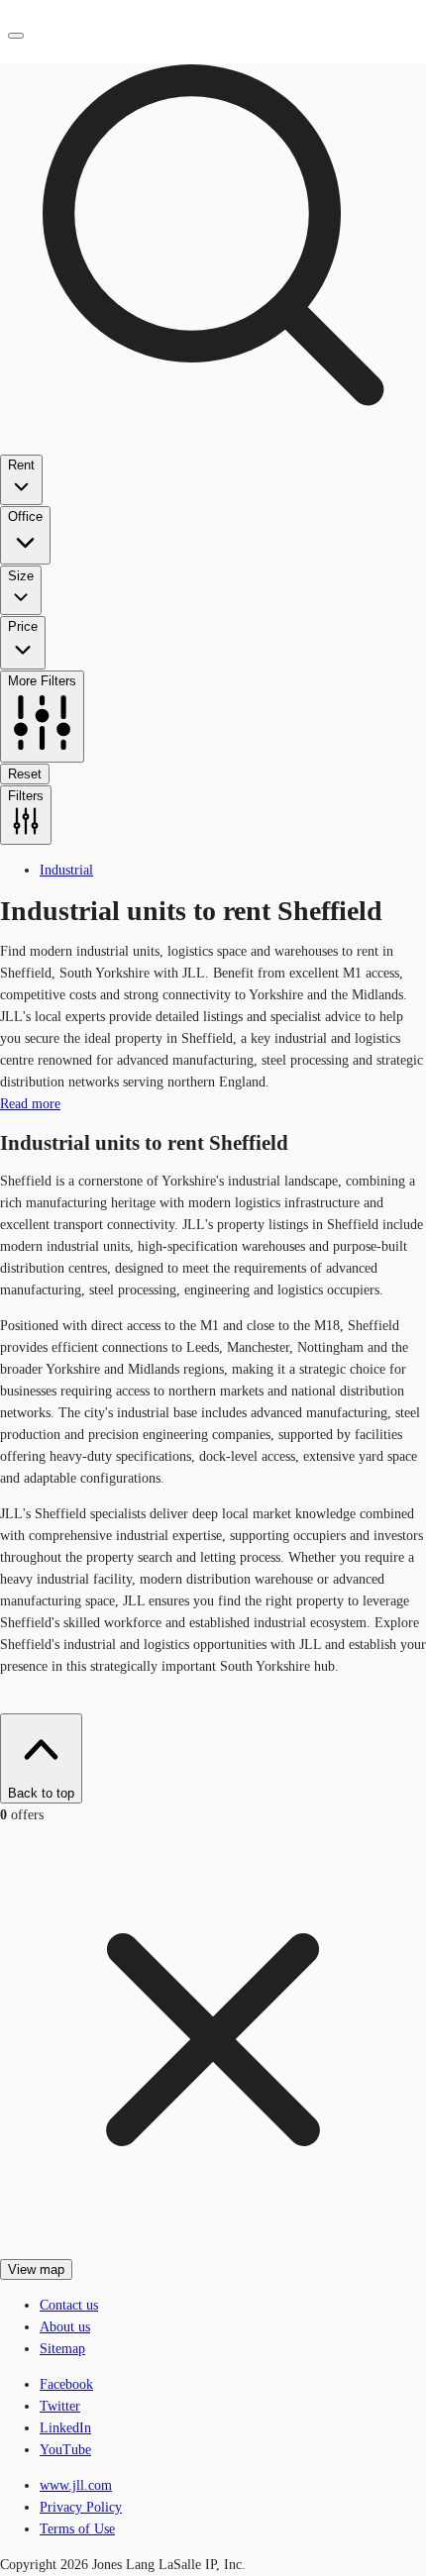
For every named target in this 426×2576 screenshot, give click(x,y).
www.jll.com (76, 2485)
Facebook (66, 2384)
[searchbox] (213, 423)
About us (65, 2327)
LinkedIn (65, 2428)
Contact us (69, 2305)
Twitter (60, 2406)
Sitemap (62, 2349)
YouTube (65, 2450)
